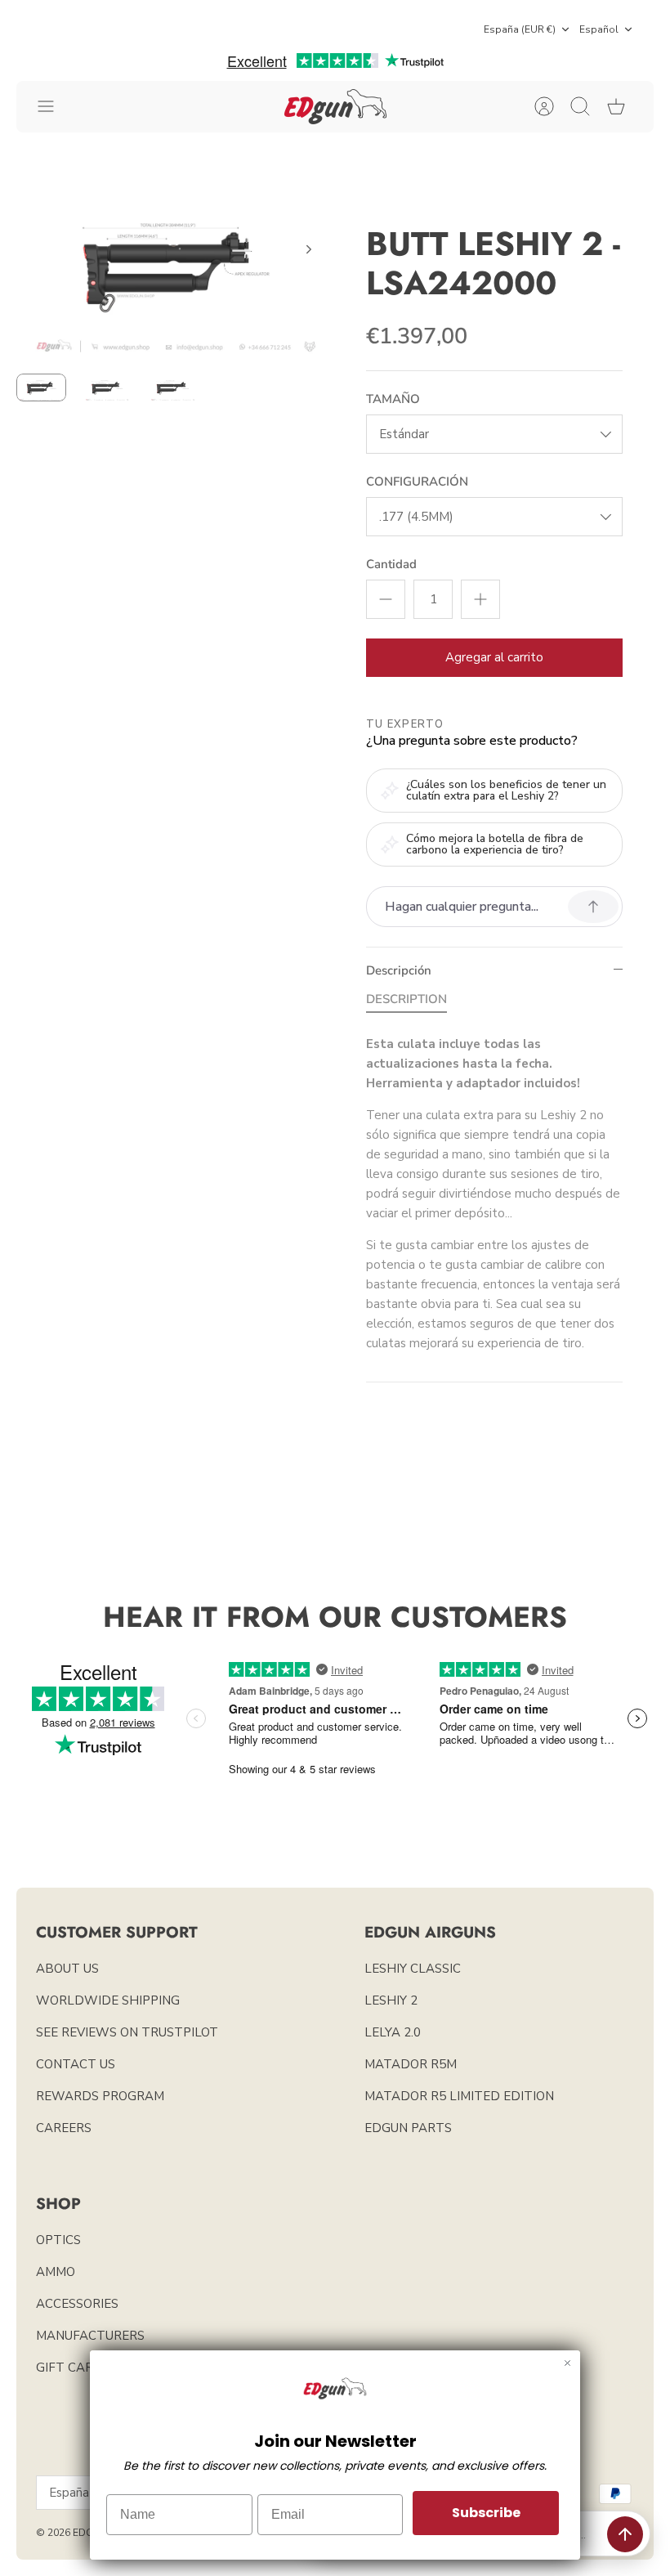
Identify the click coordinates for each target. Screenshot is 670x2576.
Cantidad (391, 564)
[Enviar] (625, 2534)
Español (599, 29)
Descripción (399, 970)
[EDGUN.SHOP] (335, 107)
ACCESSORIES (77, 2304)
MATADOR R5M (411, 2064)
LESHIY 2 (391, 2000)
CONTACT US (76, 2064)
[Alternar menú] (54, 106)
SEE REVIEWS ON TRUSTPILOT (127, 2032)
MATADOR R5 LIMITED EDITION (459, 2096)
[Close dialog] (567, 2363)
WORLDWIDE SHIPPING (108, 2000)
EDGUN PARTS (408, 2128)
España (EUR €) (520, 29)
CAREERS (64, 2128)
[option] (176, 268)
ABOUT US (67, 1969)
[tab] (406, 1002)
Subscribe (486, 2513)
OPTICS (58, 2240)
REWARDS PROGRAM (100, 2096)
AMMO (56, 2272)
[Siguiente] (309, 249)
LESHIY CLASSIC (413, 1969)
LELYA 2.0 (393, 2032)
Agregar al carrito (494, 657)
